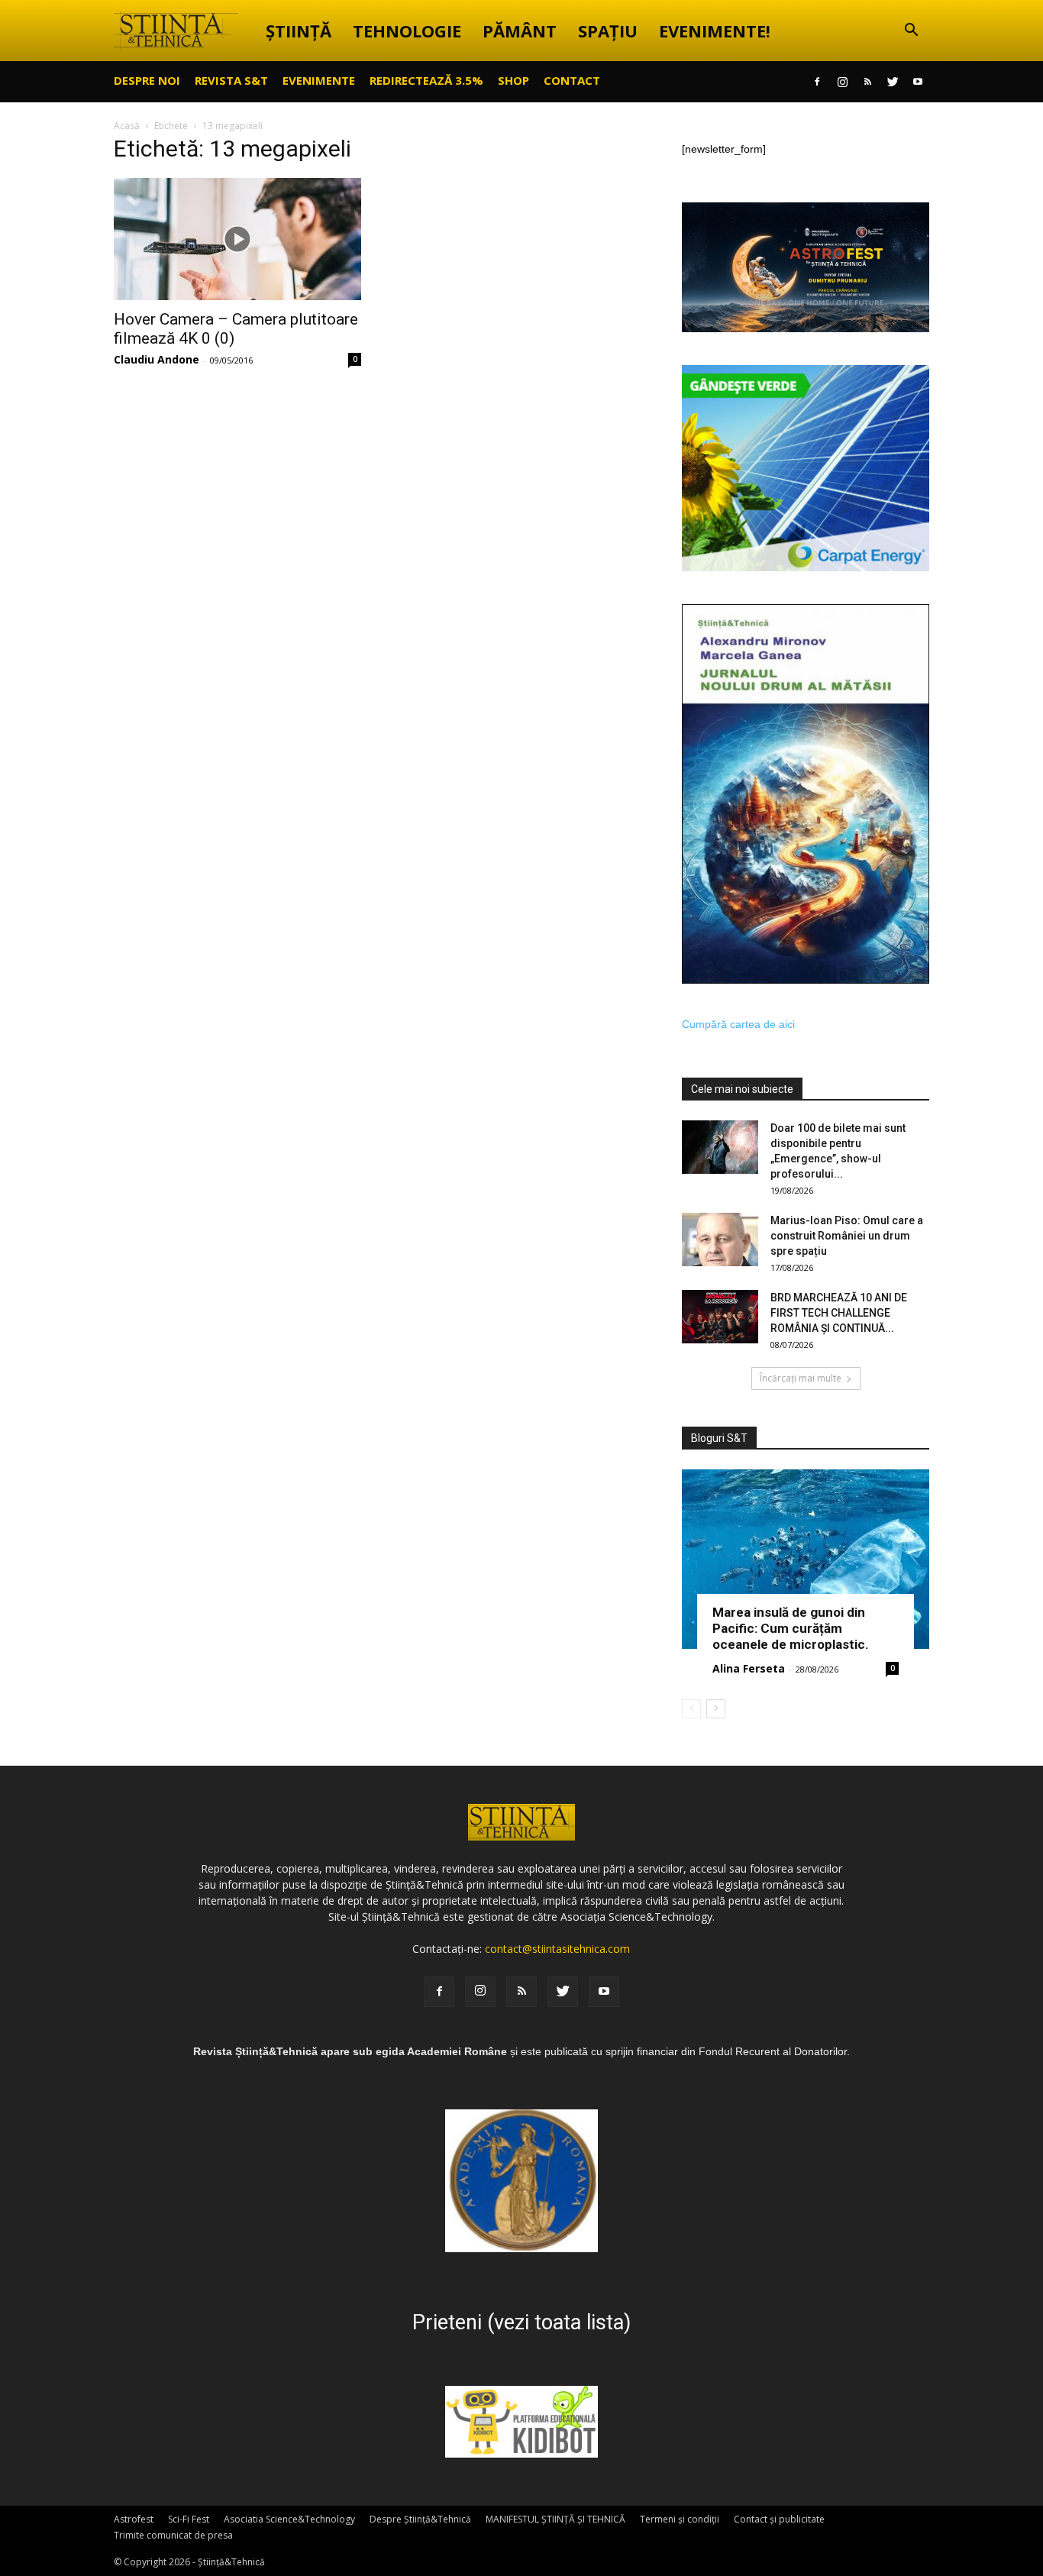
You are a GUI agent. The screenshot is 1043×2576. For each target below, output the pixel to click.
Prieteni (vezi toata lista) (521, 2322)
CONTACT (572, 80)
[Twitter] (893, 82)
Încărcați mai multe (801, 1378)
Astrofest (134, 2519)
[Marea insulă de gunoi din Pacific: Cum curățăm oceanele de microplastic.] (806, 1559)
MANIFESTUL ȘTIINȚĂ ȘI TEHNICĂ (555, 2519)
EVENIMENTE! (715, 31)
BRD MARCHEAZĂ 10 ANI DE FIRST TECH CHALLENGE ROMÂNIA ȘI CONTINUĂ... (839, 1313)
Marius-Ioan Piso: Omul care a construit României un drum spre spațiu (847, 1236)
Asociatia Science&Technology (289, 2519)
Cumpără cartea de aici (738, 1024)
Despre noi (147, 80)
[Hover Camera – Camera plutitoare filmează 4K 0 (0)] (237, 239)
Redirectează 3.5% (426, 80)
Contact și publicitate (779, 2519)
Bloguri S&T (719, 1438)
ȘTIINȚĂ (299, 31)
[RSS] (867, 82)
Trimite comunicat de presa (173, 2535)
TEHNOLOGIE (407, 31)
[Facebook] (817, 82)
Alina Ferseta (749, 1668)
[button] (911, 32)
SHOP (513, 80)
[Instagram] (842, 82)
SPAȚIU (608, 31)
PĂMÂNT (520, 31)
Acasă (127, 126)
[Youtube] (918, 82)
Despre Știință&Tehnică (420, 2519)
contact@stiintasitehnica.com (557, 1949)
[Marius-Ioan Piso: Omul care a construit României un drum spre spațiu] (720, 1240)
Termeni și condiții (680, 2519)
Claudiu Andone (157, 359)
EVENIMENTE (319, 80)
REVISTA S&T (231, 80)
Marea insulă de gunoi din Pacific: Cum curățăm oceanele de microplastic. (791, 1628)
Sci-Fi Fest (189, 2519)
